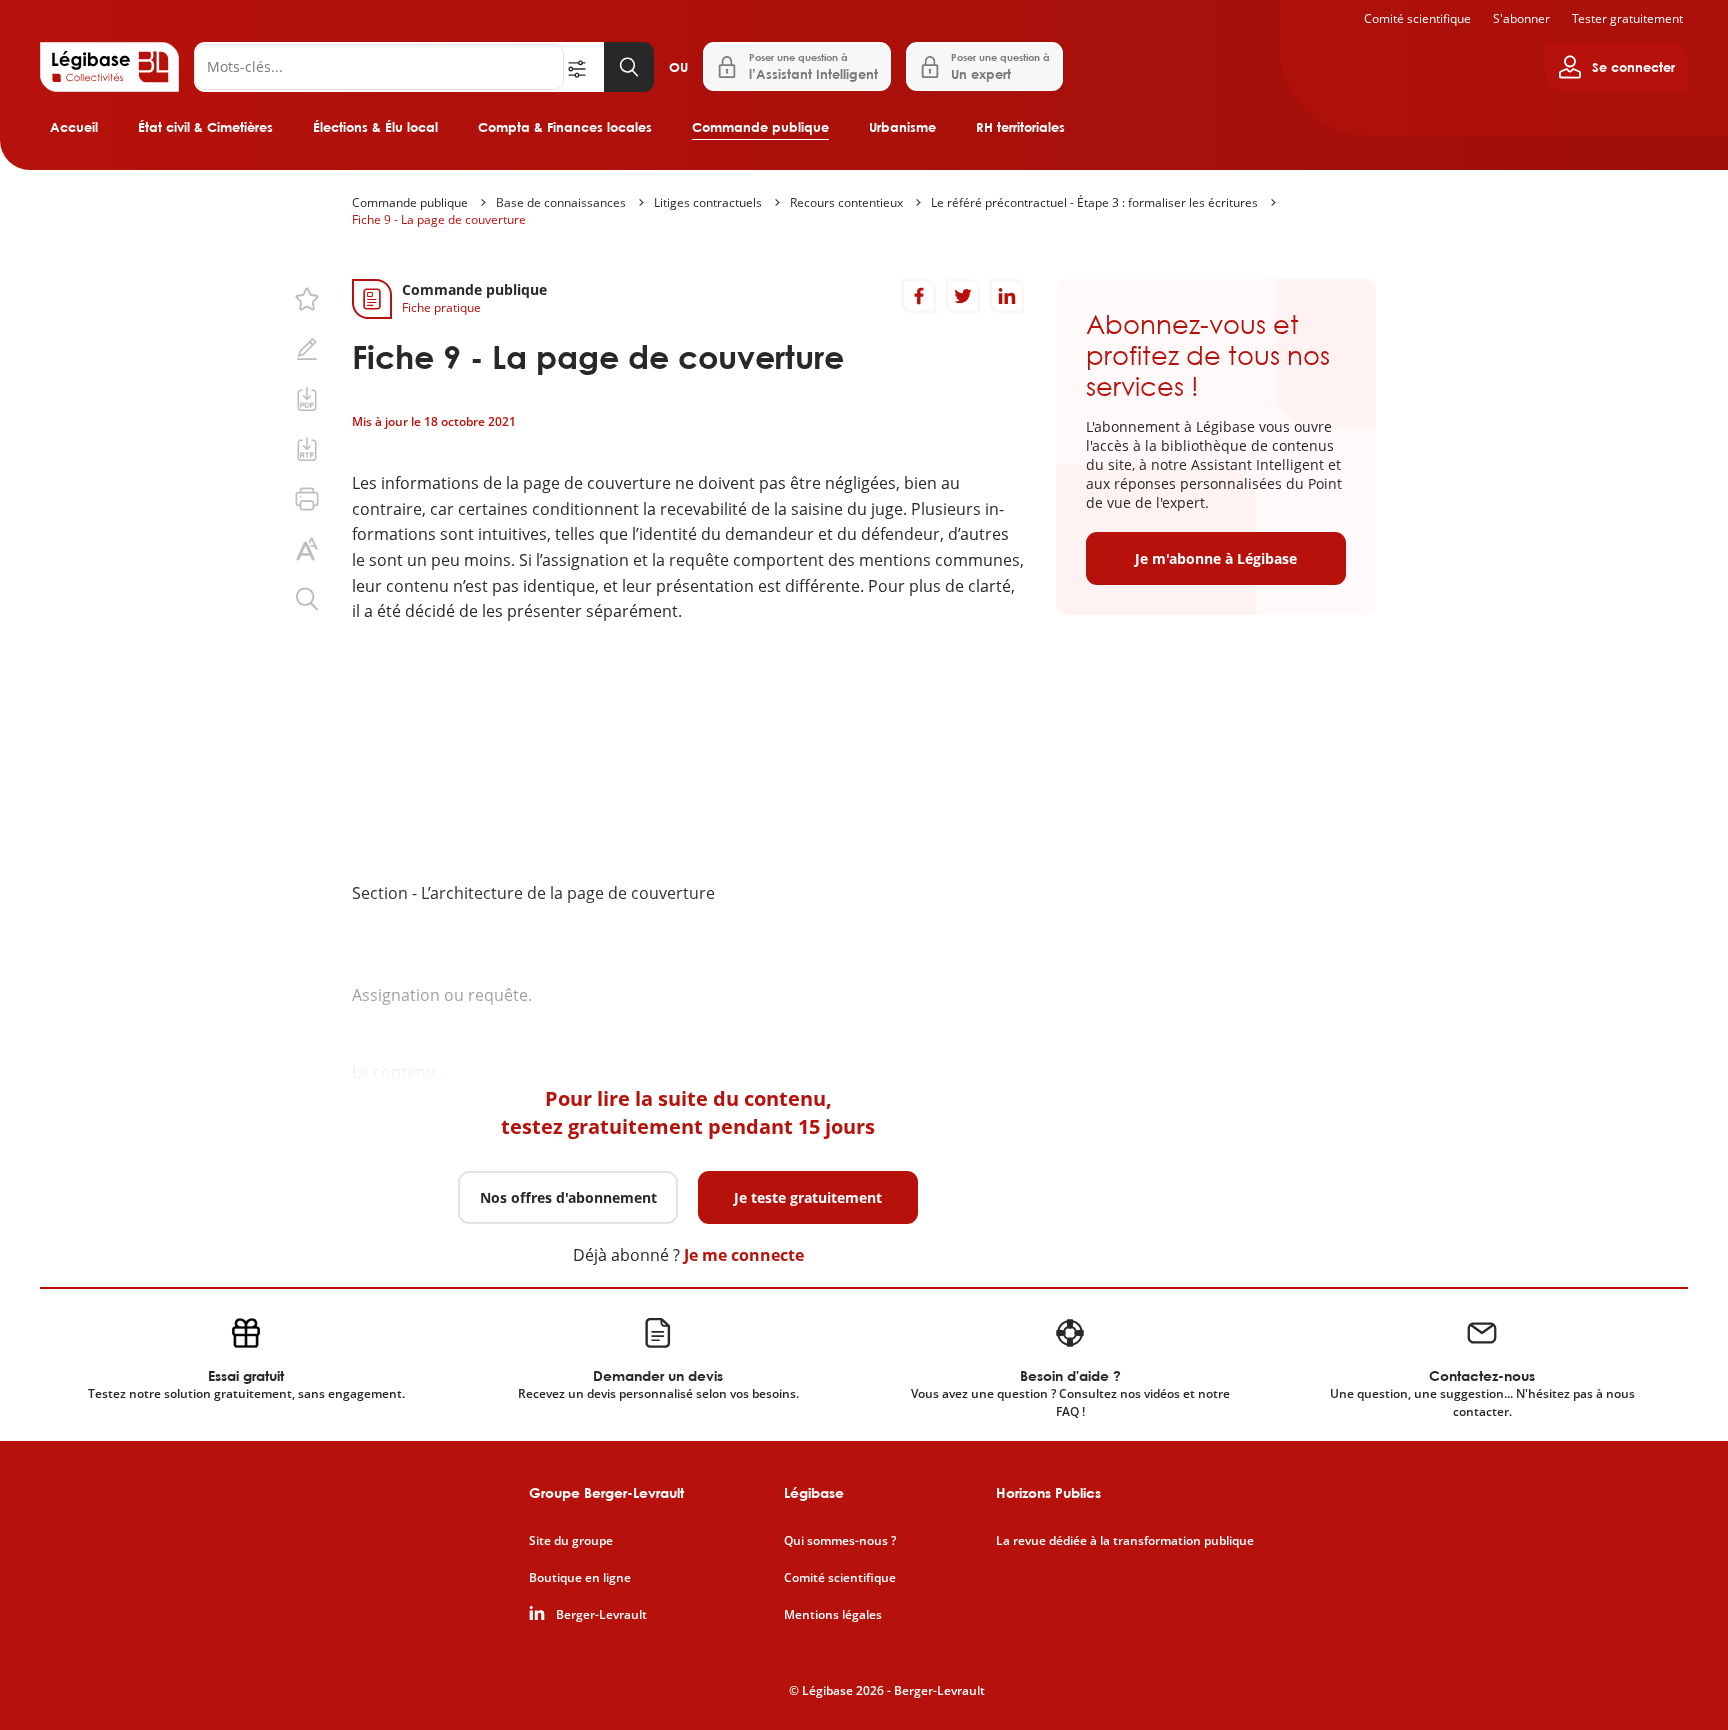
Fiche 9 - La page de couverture (439, 219)
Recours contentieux (846, 202)
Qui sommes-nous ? (840, 1541)
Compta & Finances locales (565, 127)
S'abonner (1521, 18)
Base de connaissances (561, 202)
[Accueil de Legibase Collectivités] (109, 67)
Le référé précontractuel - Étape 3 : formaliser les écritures (1094, 202)
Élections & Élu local (375, 127)
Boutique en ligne (580, 1578)
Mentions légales (833, 1615)
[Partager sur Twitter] (963, 296)
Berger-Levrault (601, 1615)
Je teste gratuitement (808, 1197)
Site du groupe (571, 1541)
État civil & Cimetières (205, 127)
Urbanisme (902, 127)
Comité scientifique (1417, 18)
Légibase (814, 1492)
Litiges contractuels (708, 202)
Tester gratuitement (1627, 18)
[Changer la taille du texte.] (307, 549)
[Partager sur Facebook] (919, 296)
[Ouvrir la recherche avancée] (584, 67)
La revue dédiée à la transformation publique (1125, 1541)
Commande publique (760, 127)
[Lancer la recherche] (629, 67)
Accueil (74, 127)
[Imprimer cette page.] (307, 499)
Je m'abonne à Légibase (1216, 558)
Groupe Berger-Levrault (606, 1492)
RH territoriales (1020, 127)
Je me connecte (744, 1255)
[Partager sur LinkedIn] (1007, 296)
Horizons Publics (1048, 1492)
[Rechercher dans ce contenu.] (307, 599)
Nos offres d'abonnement (568, 1197)
